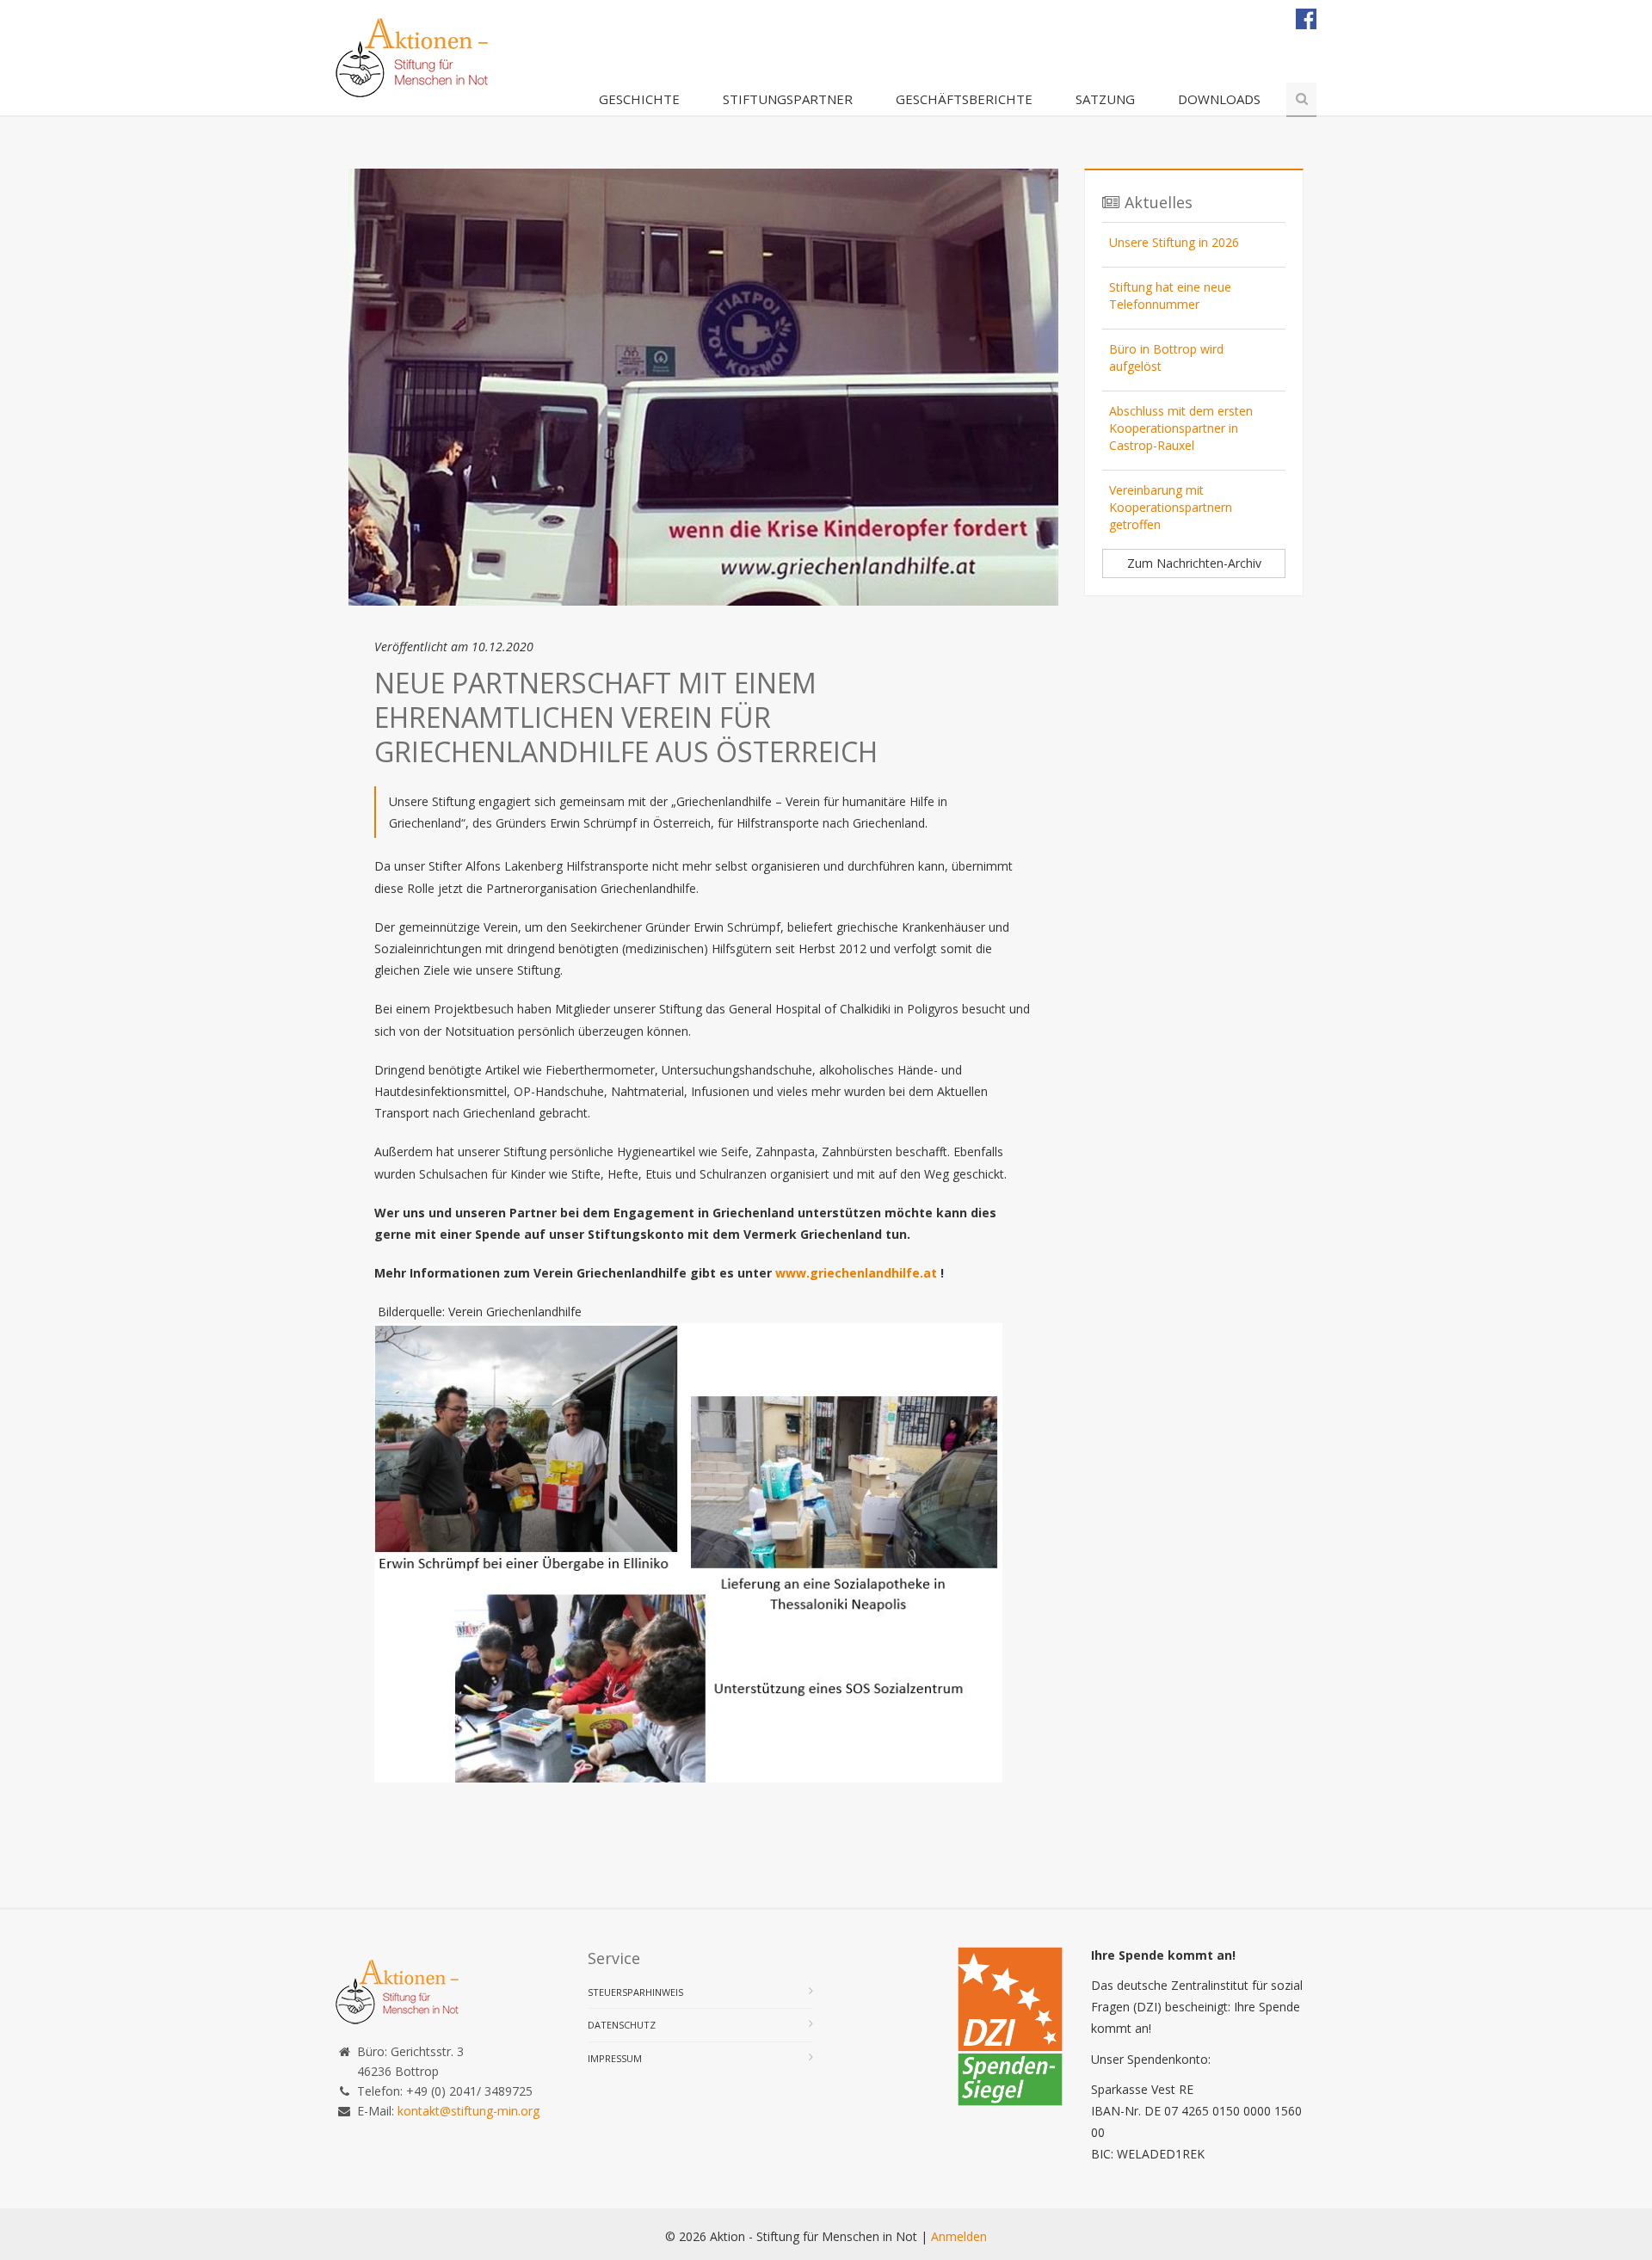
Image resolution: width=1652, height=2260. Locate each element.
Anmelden (959, 2236)
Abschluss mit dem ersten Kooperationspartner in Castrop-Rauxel (1181, 428)
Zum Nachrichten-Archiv (1194, 563)
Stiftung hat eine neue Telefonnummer (1170, 296)
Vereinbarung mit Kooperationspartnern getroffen (1171, 507)
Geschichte (639, 99)
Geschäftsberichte (964, 99)
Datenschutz (622, 2025)
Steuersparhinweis (635, 1992)
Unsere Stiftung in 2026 (1174, 242)
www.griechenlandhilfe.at (856, 1273)
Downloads (1219, 99)
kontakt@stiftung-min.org (468, 2111)
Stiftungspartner (788, 99)
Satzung (1105, 99)
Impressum (615, 2058)
